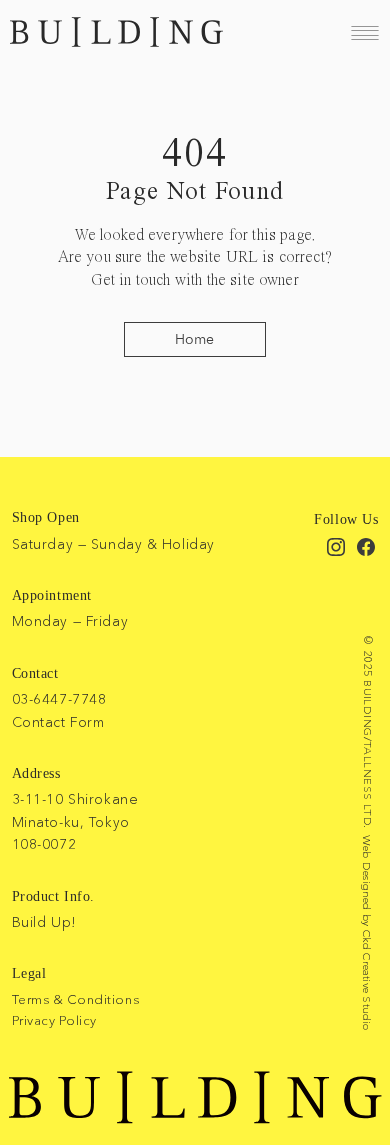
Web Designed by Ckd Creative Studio (367, 933)
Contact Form (58, 722)
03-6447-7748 (59, 699)
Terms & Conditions (75, 999)
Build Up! (44, 922)
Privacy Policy (54, 1020)
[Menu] (365, 32)
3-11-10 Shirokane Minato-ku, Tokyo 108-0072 (75, 821)
